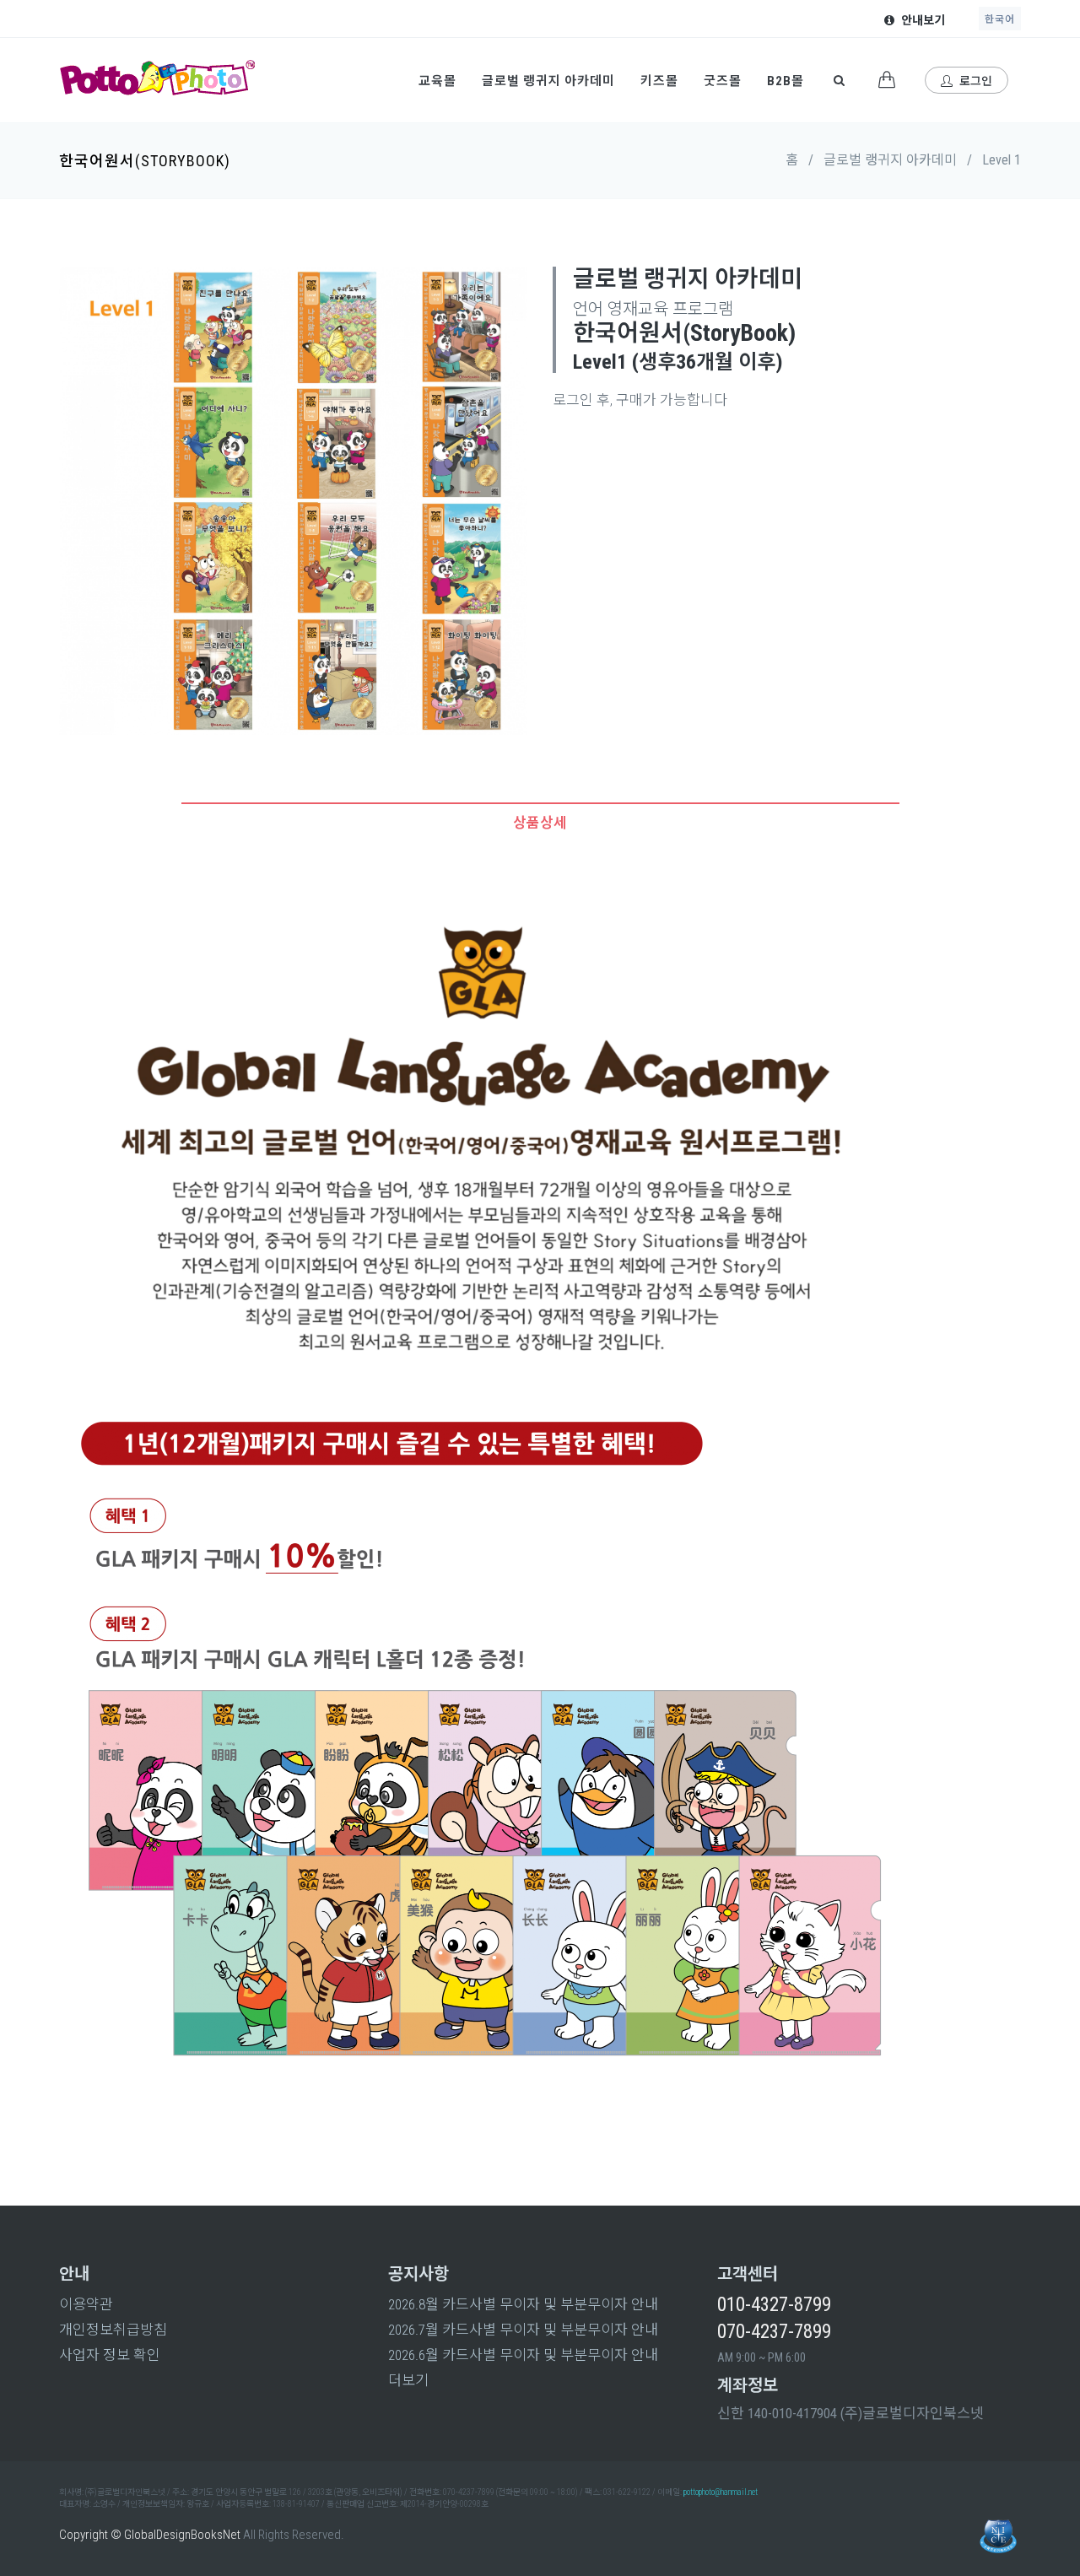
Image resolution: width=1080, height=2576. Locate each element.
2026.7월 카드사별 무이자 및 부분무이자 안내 (523, 2330)
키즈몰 (659, 81)
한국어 (1000, 19)
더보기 (408, 2380)
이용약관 (86, 2304)
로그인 (975, 81)
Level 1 (1002, 160)
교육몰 (437, 81)
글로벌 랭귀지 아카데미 (548, 81)
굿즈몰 (723, 81)
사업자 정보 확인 (110, 2355)
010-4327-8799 (774, 2305)
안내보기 (922, 20)
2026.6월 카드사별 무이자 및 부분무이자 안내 (523, 2355)
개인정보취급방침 (113, 2330)
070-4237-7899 (774, 2332)
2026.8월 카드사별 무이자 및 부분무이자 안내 (523, 2304)
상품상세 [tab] (540, 823)
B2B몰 (786, 81)
